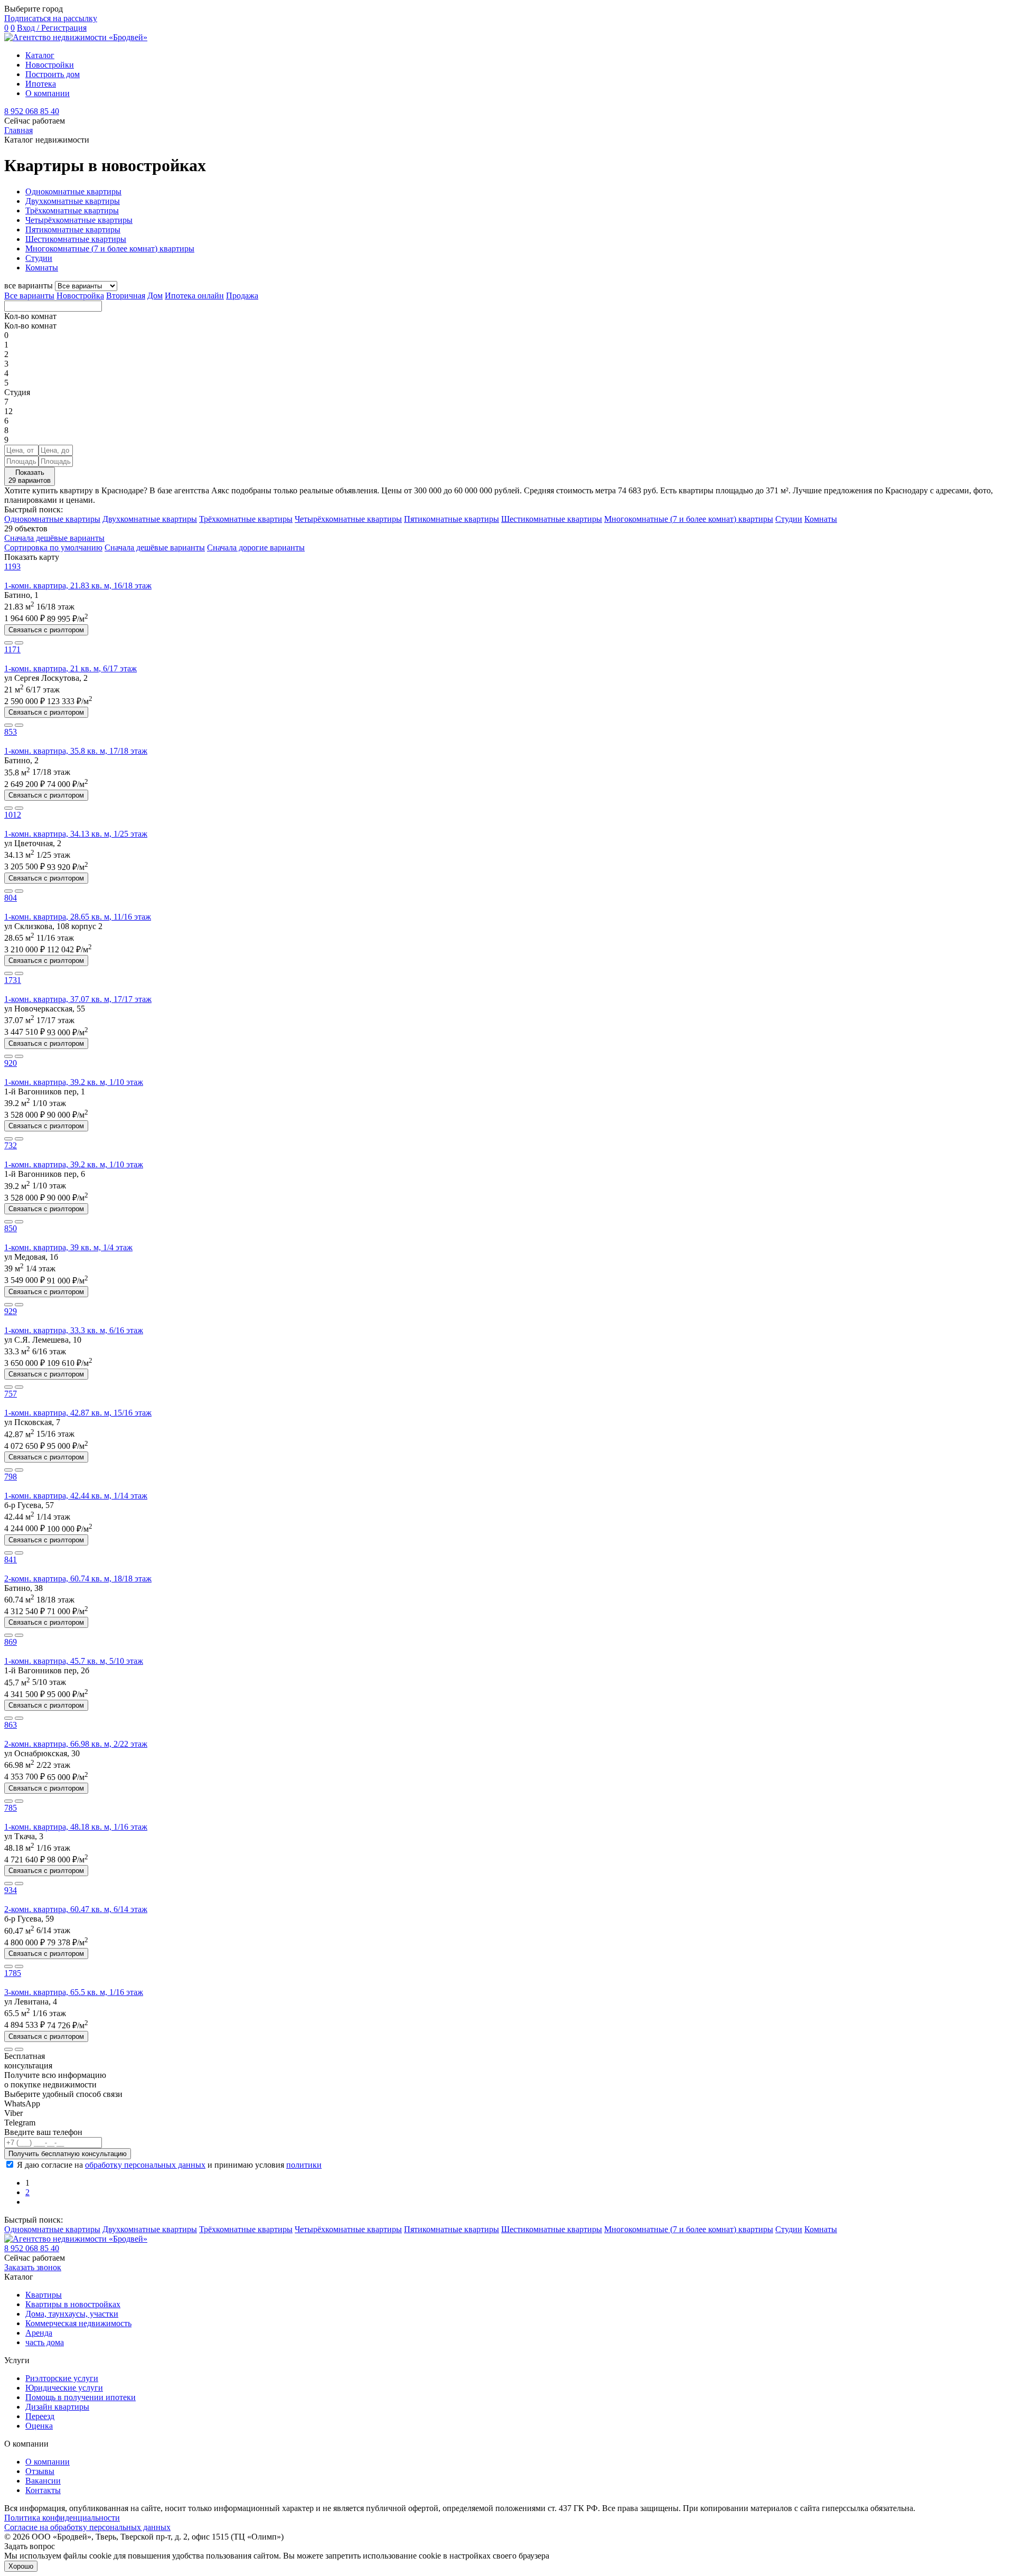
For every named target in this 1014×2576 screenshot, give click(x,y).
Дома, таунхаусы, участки (72, 2314)
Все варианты (29, 296)
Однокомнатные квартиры (73, 191)
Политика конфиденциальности (62, 2518)
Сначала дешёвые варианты (54, 538)
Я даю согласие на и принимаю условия (169, 2165)
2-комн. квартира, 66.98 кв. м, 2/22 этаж (76, 1744)
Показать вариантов (30, 476)
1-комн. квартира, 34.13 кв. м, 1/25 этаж (76, 834)
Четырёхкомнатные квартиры (79, 220)
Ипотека (41, 84)
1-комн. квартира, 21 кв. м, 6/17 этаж (71, 668)
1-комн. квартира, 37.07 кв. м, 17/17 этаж (78, 999)
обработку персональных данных (145, 2165)
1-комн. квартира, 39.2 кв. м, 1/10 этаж (74, 1082)
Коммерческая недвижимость (78, 2323)
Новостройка (80, 296)
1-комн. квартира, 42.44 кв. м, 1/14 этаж (76, 1496)
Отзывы (40, 2471)
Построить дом (53, 74)
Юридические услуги (64, 2388)
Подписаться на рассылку (51, 18)
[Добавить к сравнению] (8, 643)
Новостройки (50, 65)
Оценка (39, 2426)
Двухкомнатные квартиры (73, 201)
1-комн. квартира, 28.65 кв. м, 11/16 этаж (78, 917)
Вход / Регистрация (52, 28)
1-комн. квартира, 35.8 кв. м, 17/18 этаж (76, 751)
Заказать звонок (33, 2267)
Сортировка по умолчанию (53, 547)
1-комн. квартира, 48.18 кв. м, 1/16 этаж (76, 1827)
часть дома (45, 2342)
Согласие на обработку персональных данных (87, 2527)
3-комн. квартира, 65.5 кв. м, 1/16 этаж (74, 1992)
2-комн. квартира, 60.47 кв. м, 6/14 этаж (76, 1909)
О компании (48, 93)
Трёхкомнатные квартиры (72, 210)
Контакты (43, 2490)
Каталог (40, 55)
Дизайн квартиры (57, 2407)
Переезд (40, 2416)
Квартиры (44, 2295)
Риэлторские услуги (62, 2378)
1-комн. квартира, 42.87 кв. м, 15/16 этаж (78, 1413)
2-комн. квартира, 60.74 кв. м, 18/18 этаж (78, 1579)
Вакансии (43, 2481)
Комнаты (42, 268)
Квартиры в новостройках (73, 2304)
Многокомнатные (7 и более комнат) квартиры (110, 249)
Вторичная (126, 296)
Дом (155, 296)
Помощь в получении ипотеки (81, 2397)
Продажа (242, 296)
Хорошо (21, 2566)
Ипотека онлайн (194, 296)
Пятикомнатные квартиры (73, 230)
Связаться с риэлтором (46, 630)
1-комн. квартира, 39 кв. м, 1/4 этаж (68, 1247)
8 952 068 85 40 (32, 111)
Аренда (39, 2333)
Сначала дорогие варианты (256, 547)
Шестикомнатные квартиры (76, 239)
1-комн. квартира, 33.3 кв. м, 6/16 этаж (74, 1330)
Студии (39, 258)
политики (304, 2165)
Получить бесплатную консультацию (68, 2154)
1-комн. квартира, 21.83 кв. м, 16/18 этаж (78, 586)
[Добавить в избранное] (19, 643)
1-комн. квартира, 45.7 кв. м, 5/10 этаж (74, 1661)
